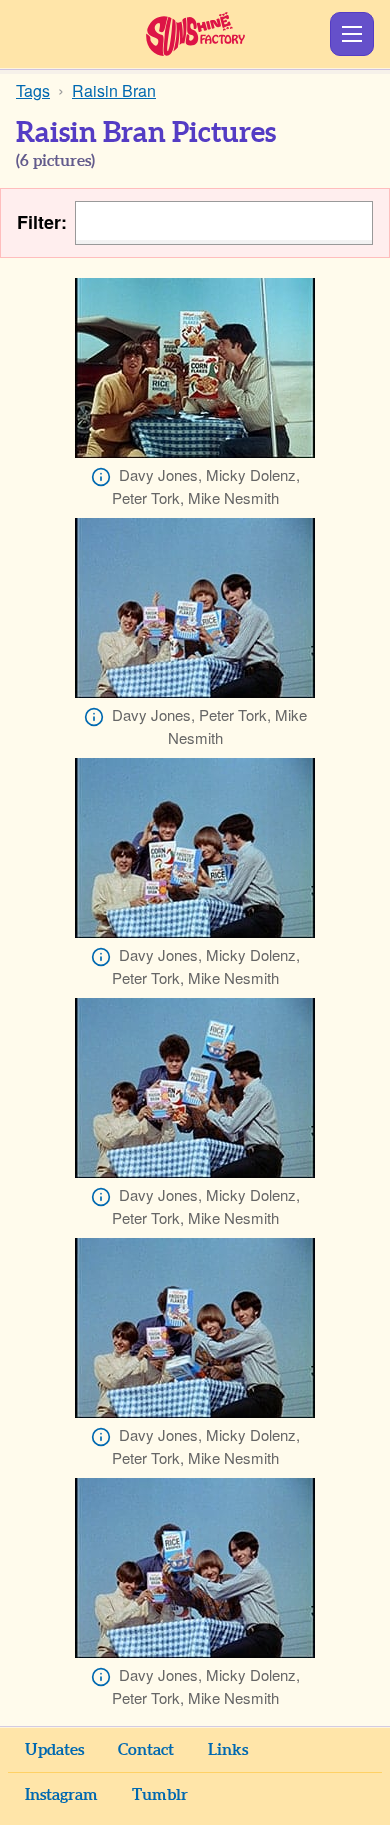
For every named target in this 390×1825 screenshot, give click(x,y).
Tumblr (160, 1795)
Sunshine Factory (195, 34)
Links (228, 1750)
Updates (54, 1750)
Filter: (42, 222)
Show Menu (352, 34)
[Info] (101, 477)
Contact (146, 1750)
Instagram (61, 1795)
